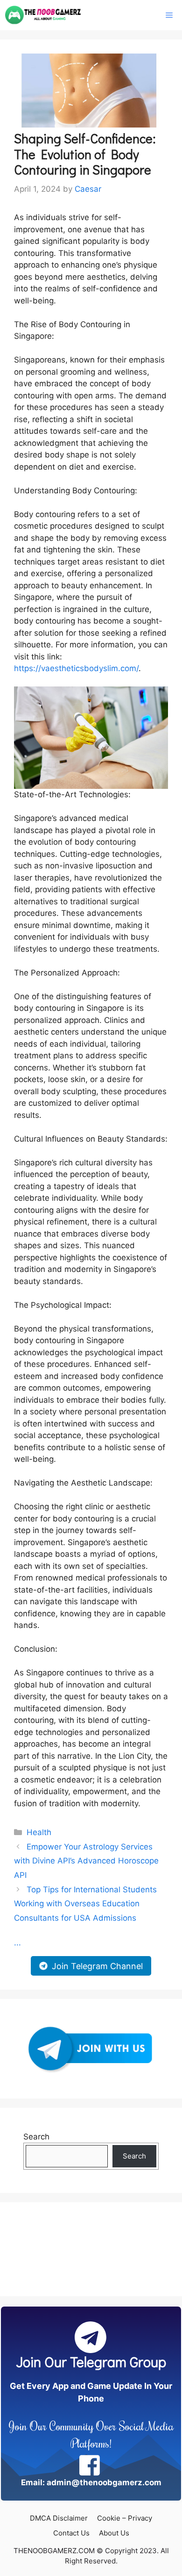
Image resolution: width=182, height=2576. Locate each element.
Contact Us (71, 2533)
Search (36, 2137)
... (17, 1943)
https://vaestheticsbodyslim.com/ (76, 668)
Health (39, 1832)
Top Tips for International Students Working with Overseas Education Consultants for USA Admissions (85, 1904)
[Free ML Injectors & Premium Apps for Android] (43, 15)
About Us (114, 2533)
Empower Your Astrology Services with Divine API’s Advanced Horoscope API (86, 1861)
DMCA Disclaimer (59, 2518)
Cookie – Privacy (125, 2518)
